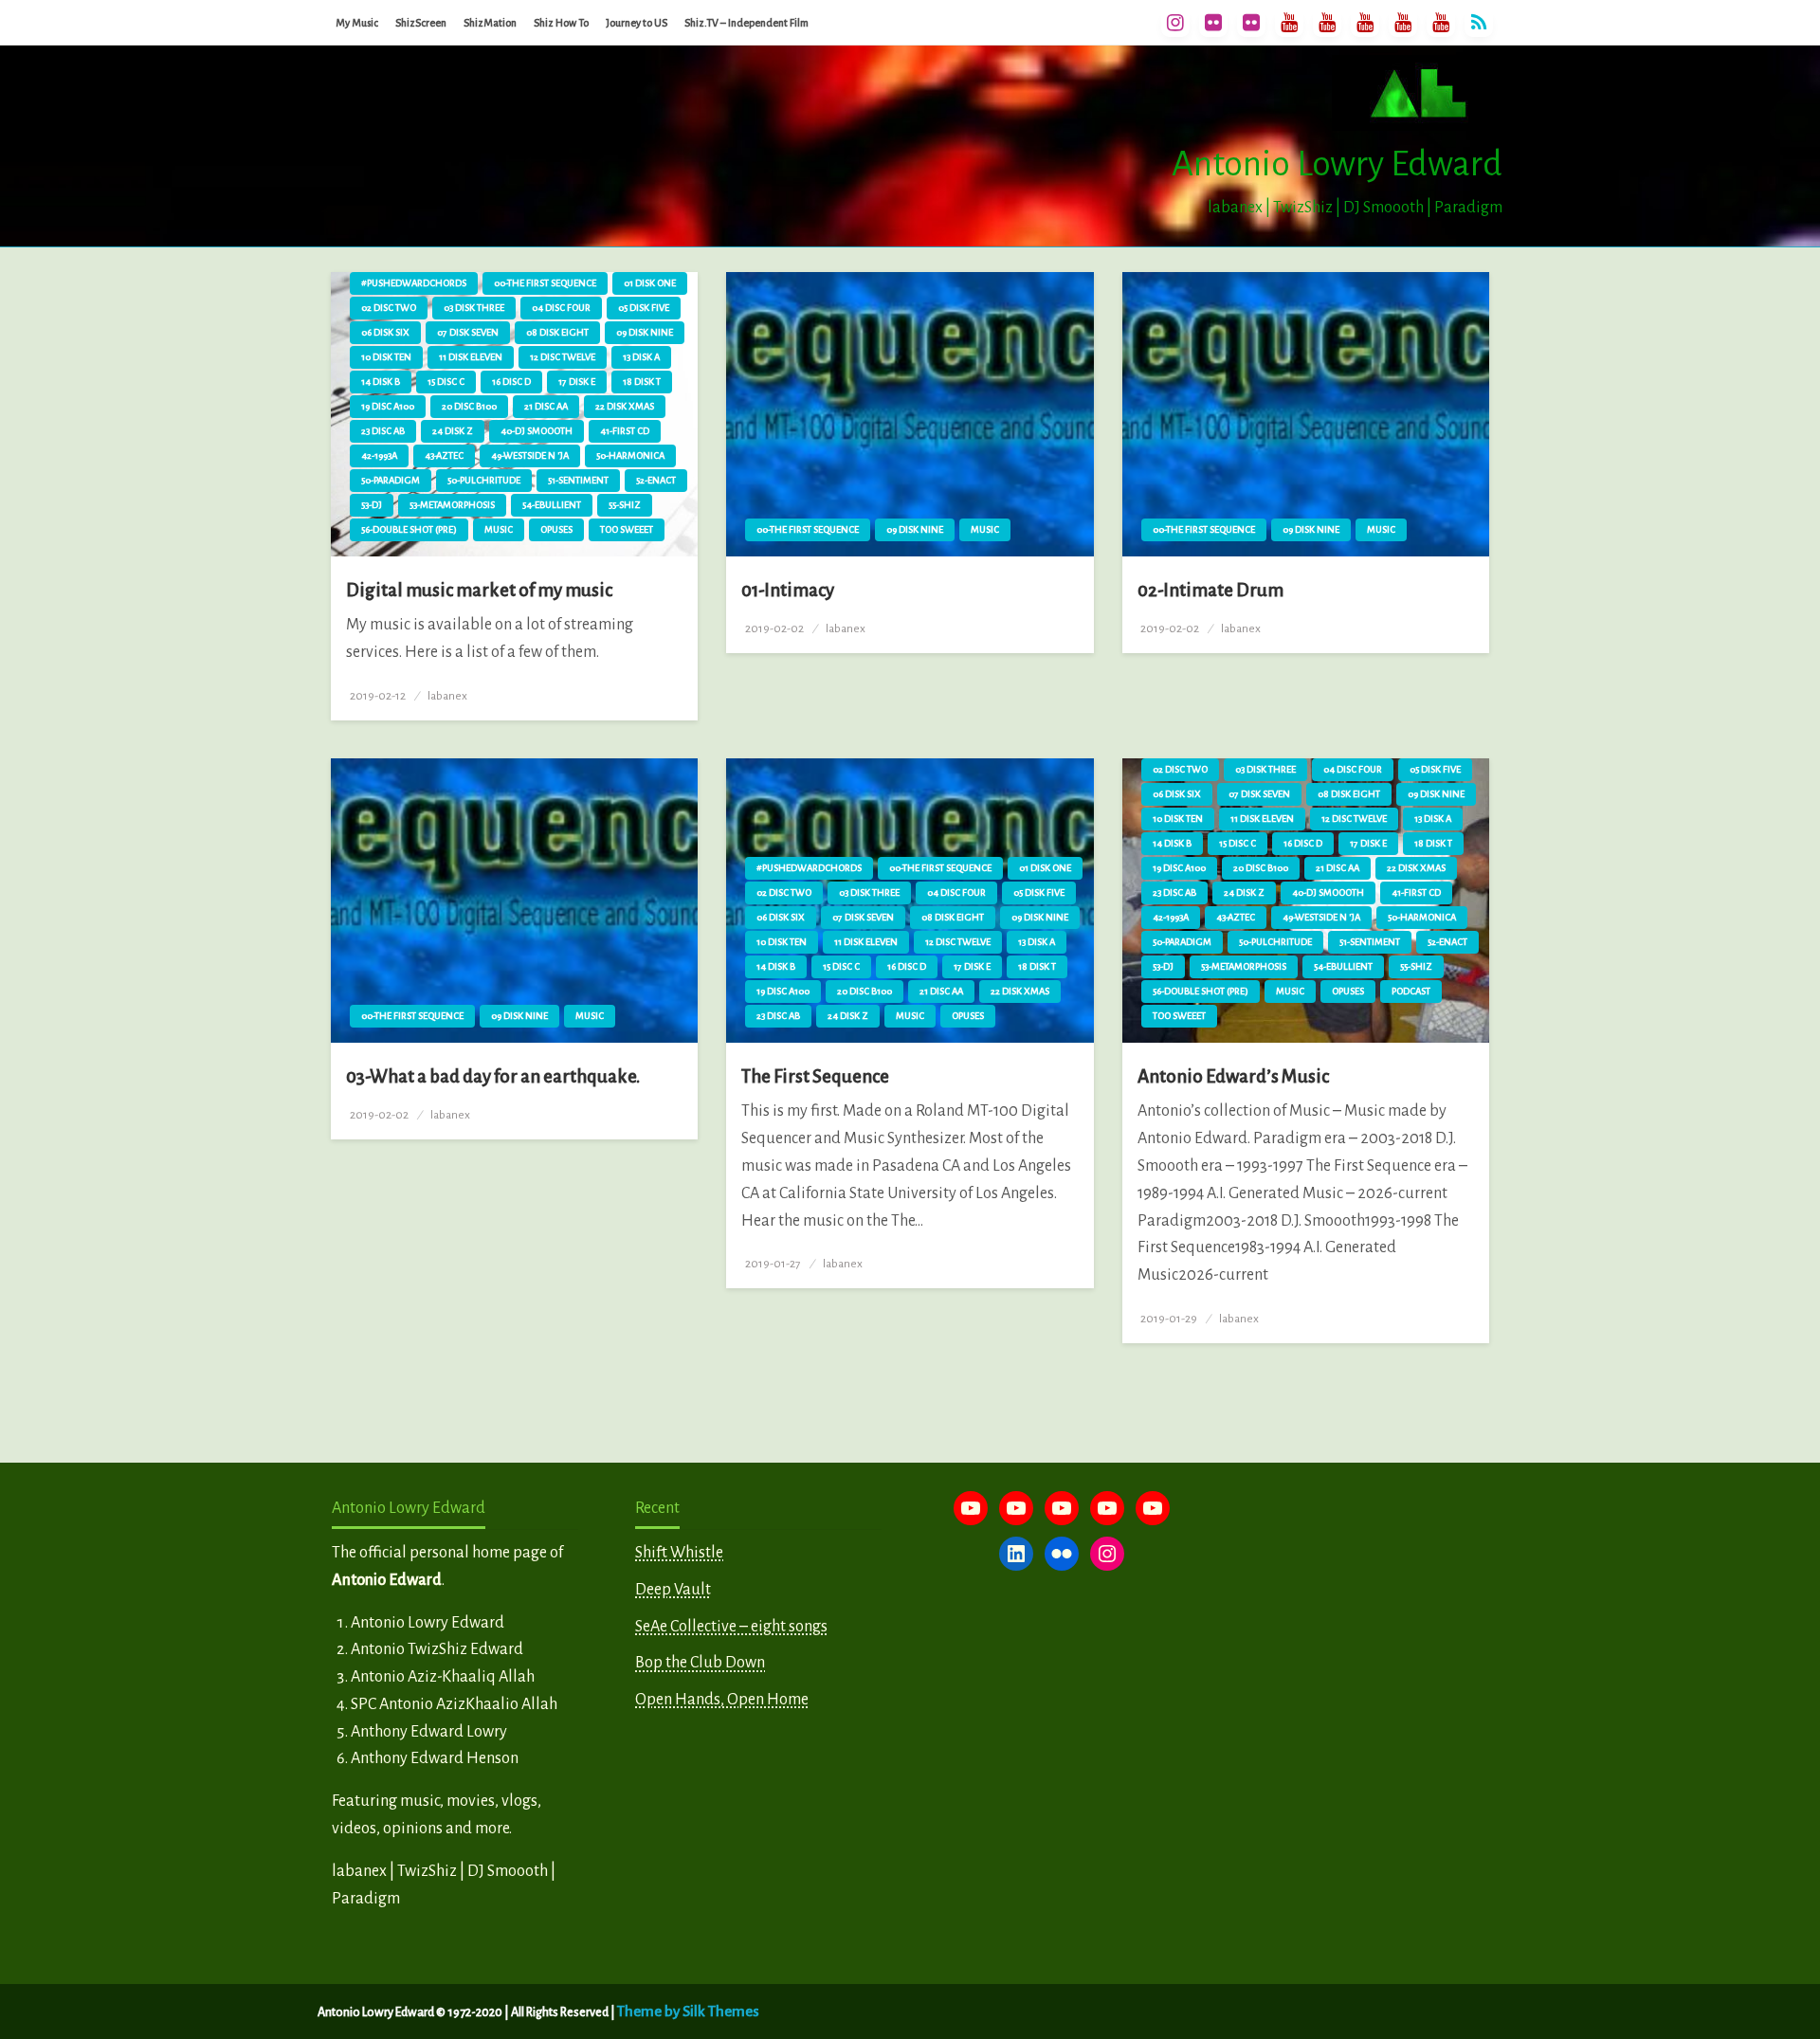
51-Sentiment (578, 480)
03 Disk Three (474, 308)
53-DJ (372, 505)
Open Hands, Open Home (722, 1700)
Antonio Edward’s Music (1233, 1076)
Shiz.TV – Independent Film (746, 23)
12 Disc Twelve (563, 357)
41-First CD (625, 431)
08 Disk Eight (557, 332)
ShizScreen (421, 23)
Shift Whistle (679, 1553)
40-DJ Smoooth (537, 431)
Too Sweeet (627, 529)
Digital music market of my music (479, 590)
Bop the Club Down (700, 1663)
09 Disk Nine (645, 332)
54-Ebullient (552, 505)
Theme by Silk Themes (688, 2011)
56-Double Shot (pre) (409, 529)
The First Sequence (815, 1076)
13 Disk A (641, 357)
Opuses (556, 529)
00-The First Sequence (545, 283)
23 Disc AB (383, 431)
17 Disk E (577, 382)
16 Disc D (511, 382)
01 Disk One (650, 283)
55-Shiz (625, 505)
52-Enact (656, 480)
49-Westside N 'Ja (530, 455)
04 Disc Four (561, 308)
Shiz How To (561, 23)
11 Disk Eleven (471, 357)
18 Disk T (642, 382)
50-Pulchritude (484, 480)
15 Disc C (446, 382)
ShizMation (490, 23)
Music (499, 529)
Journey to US (637, 23)
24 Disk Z (453, 431)
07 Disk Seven (468, 332)
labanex (447, 696)
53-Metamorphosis (452, 505)
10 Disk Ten (386, 357)
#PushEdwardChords (414, 283)
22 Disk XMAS (625, 406)
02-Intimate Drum (1210, 590)
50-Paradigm (391, 480)
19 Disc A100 (388, 406)
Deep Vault (673, 1590)
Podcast (1411, 991)
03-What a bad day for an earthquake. (493, 1076)
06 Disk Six (385, 332)
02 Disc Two (389, 308)
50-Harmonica (630, 455)
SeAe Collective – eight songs (731, 1627)
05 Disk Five (644, 308)
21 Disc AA (546, 406)
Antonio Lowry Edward (1337, 164)
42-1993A (379, 455)
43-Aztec (444, 455)
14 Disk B (381, 382)
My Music (357, 23)
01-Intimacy (788, 590)
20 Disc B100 (469, 406)
